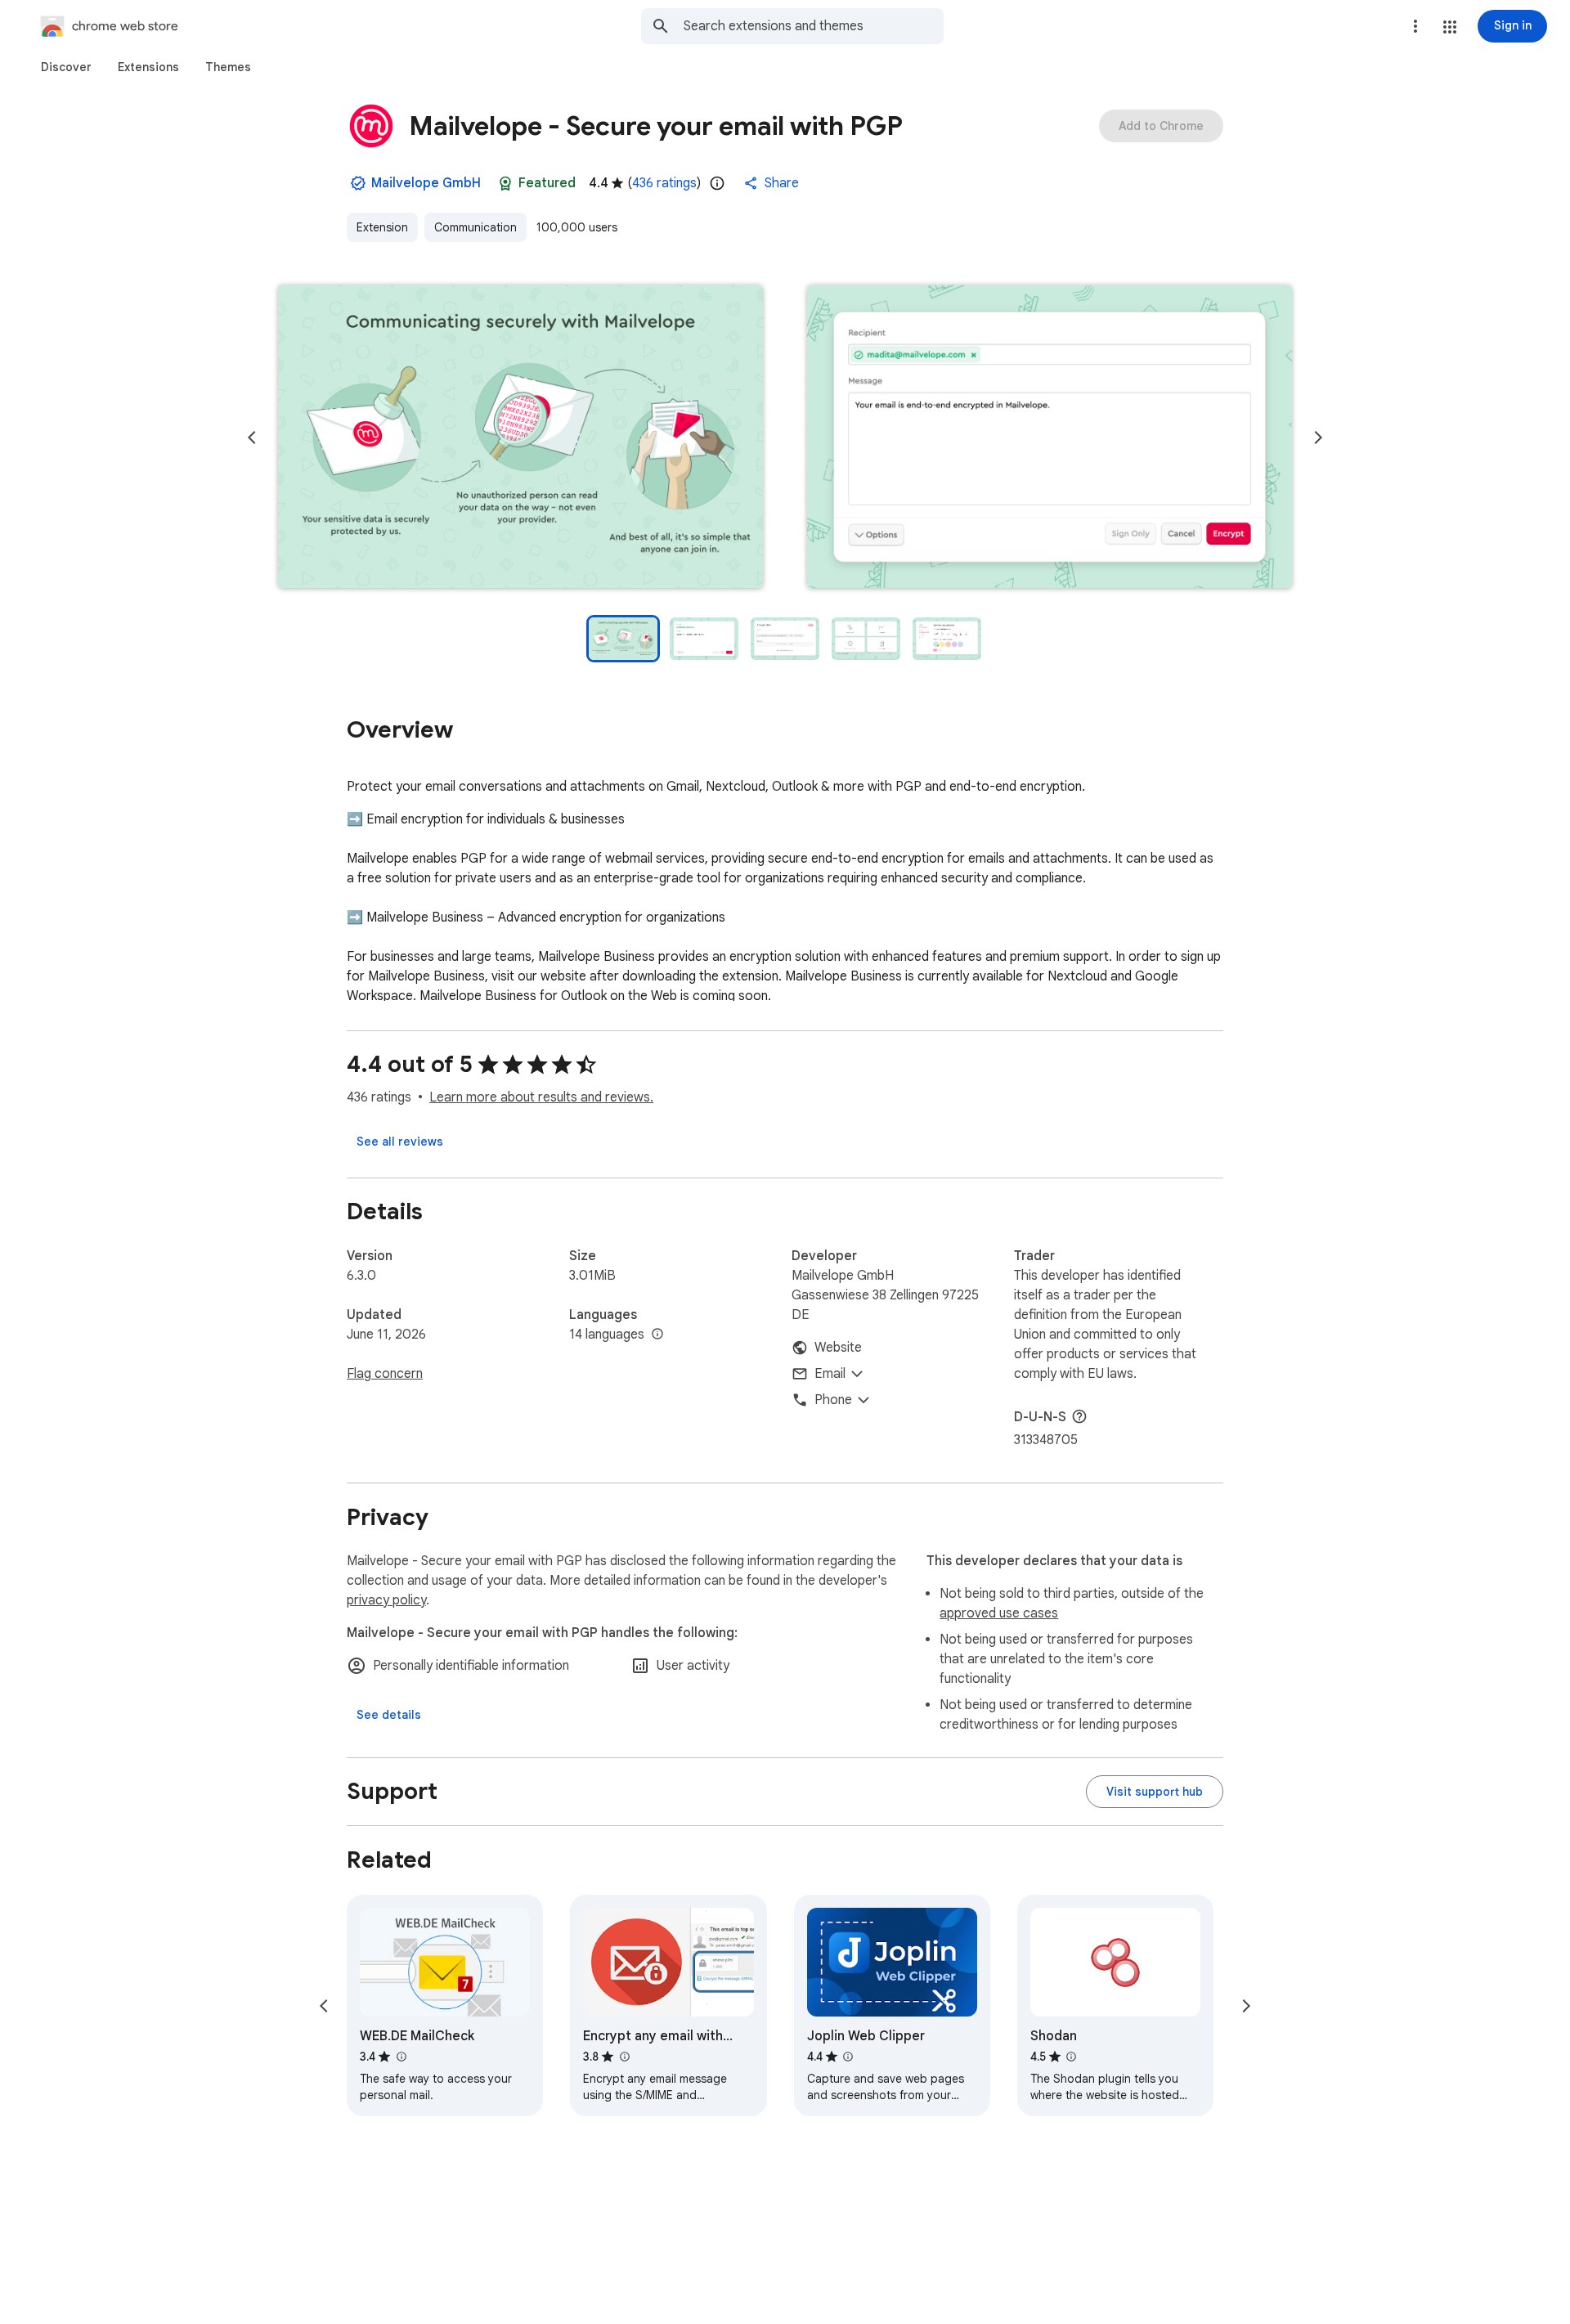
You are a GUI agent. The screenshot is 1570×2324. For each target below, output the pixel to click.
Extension (382, 227)
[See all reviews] (400, 1142)
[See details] (389, 1715)
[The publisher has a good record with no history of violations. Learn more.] (358, 183)
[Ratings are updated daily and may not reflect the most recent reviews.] (717, 183)
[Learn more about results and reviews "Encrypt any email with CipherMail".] (624, 2057)
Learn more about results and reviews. (541, 1097)
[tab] (66, 67)
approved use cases (999, 1613)
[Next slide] (1318, 437)
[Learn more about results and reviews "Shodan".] (1071, 2057)
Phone (833, 1400)
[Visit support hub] (1155, 1792)
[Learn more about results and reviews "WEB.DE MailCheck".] (401, 2057)
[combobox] (814, 26)
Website (838, 1348)
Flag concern (385, 1374)
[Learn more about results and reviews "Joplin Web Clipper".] (848, 2057)
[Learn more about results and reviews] (1079, 1416)
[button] (1450, 27)
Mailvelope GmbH (426, 183)
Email (830, 1374)
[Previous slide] (252, 437)
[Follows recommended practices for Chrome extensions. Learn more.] (505, 183)
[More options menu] (1415, 26)
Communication (475, 227)
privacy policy (386, 1600)
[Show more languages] (657, 1335)
